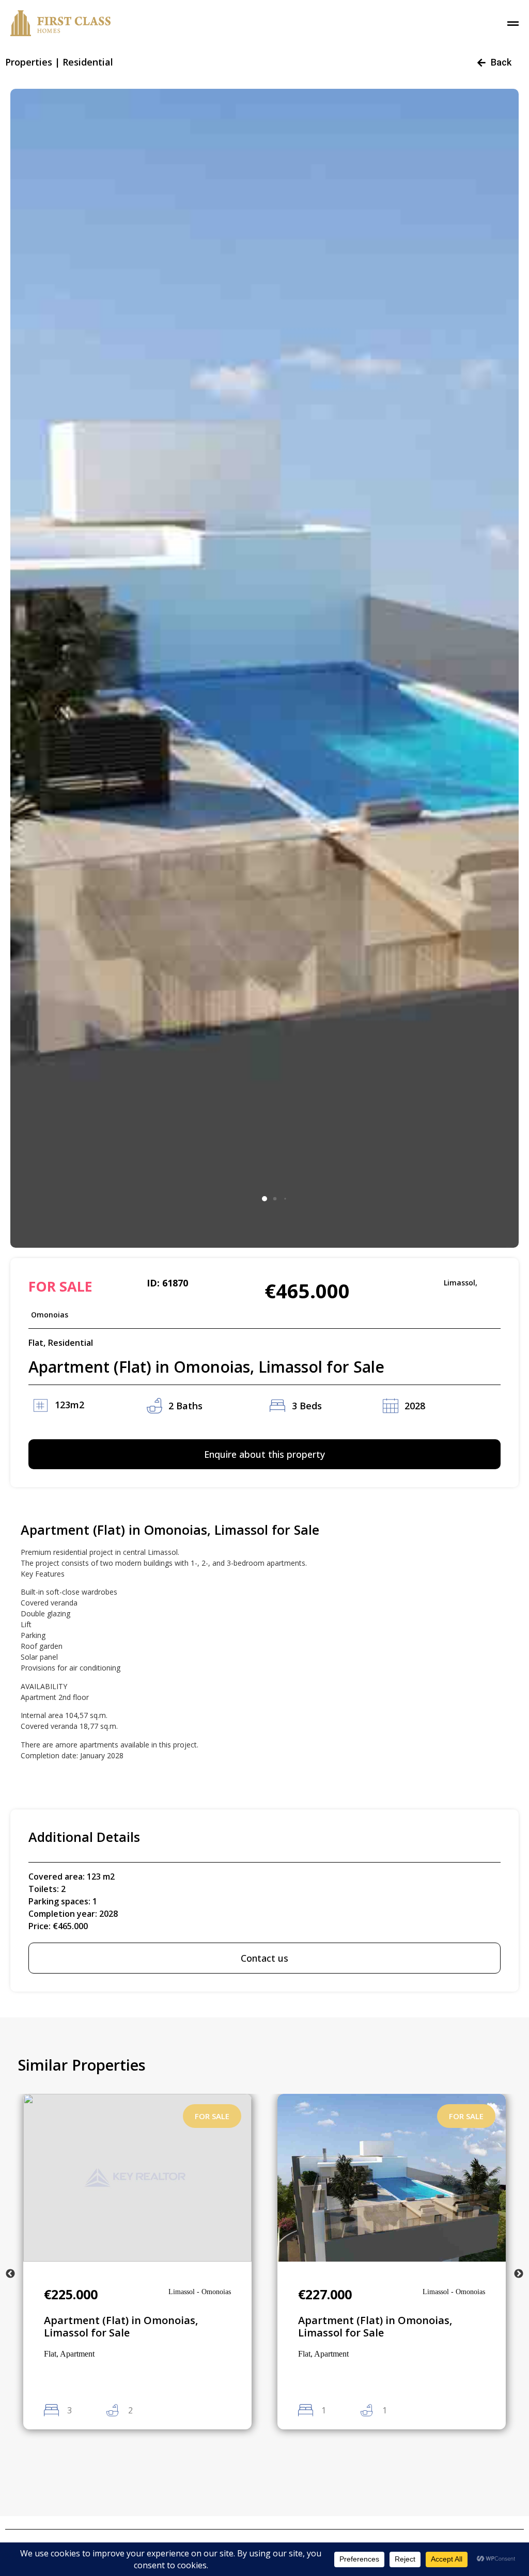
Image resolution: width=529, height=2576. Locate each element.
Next (519, 2274)
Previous (10, 2274)
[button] (264, 1199)
